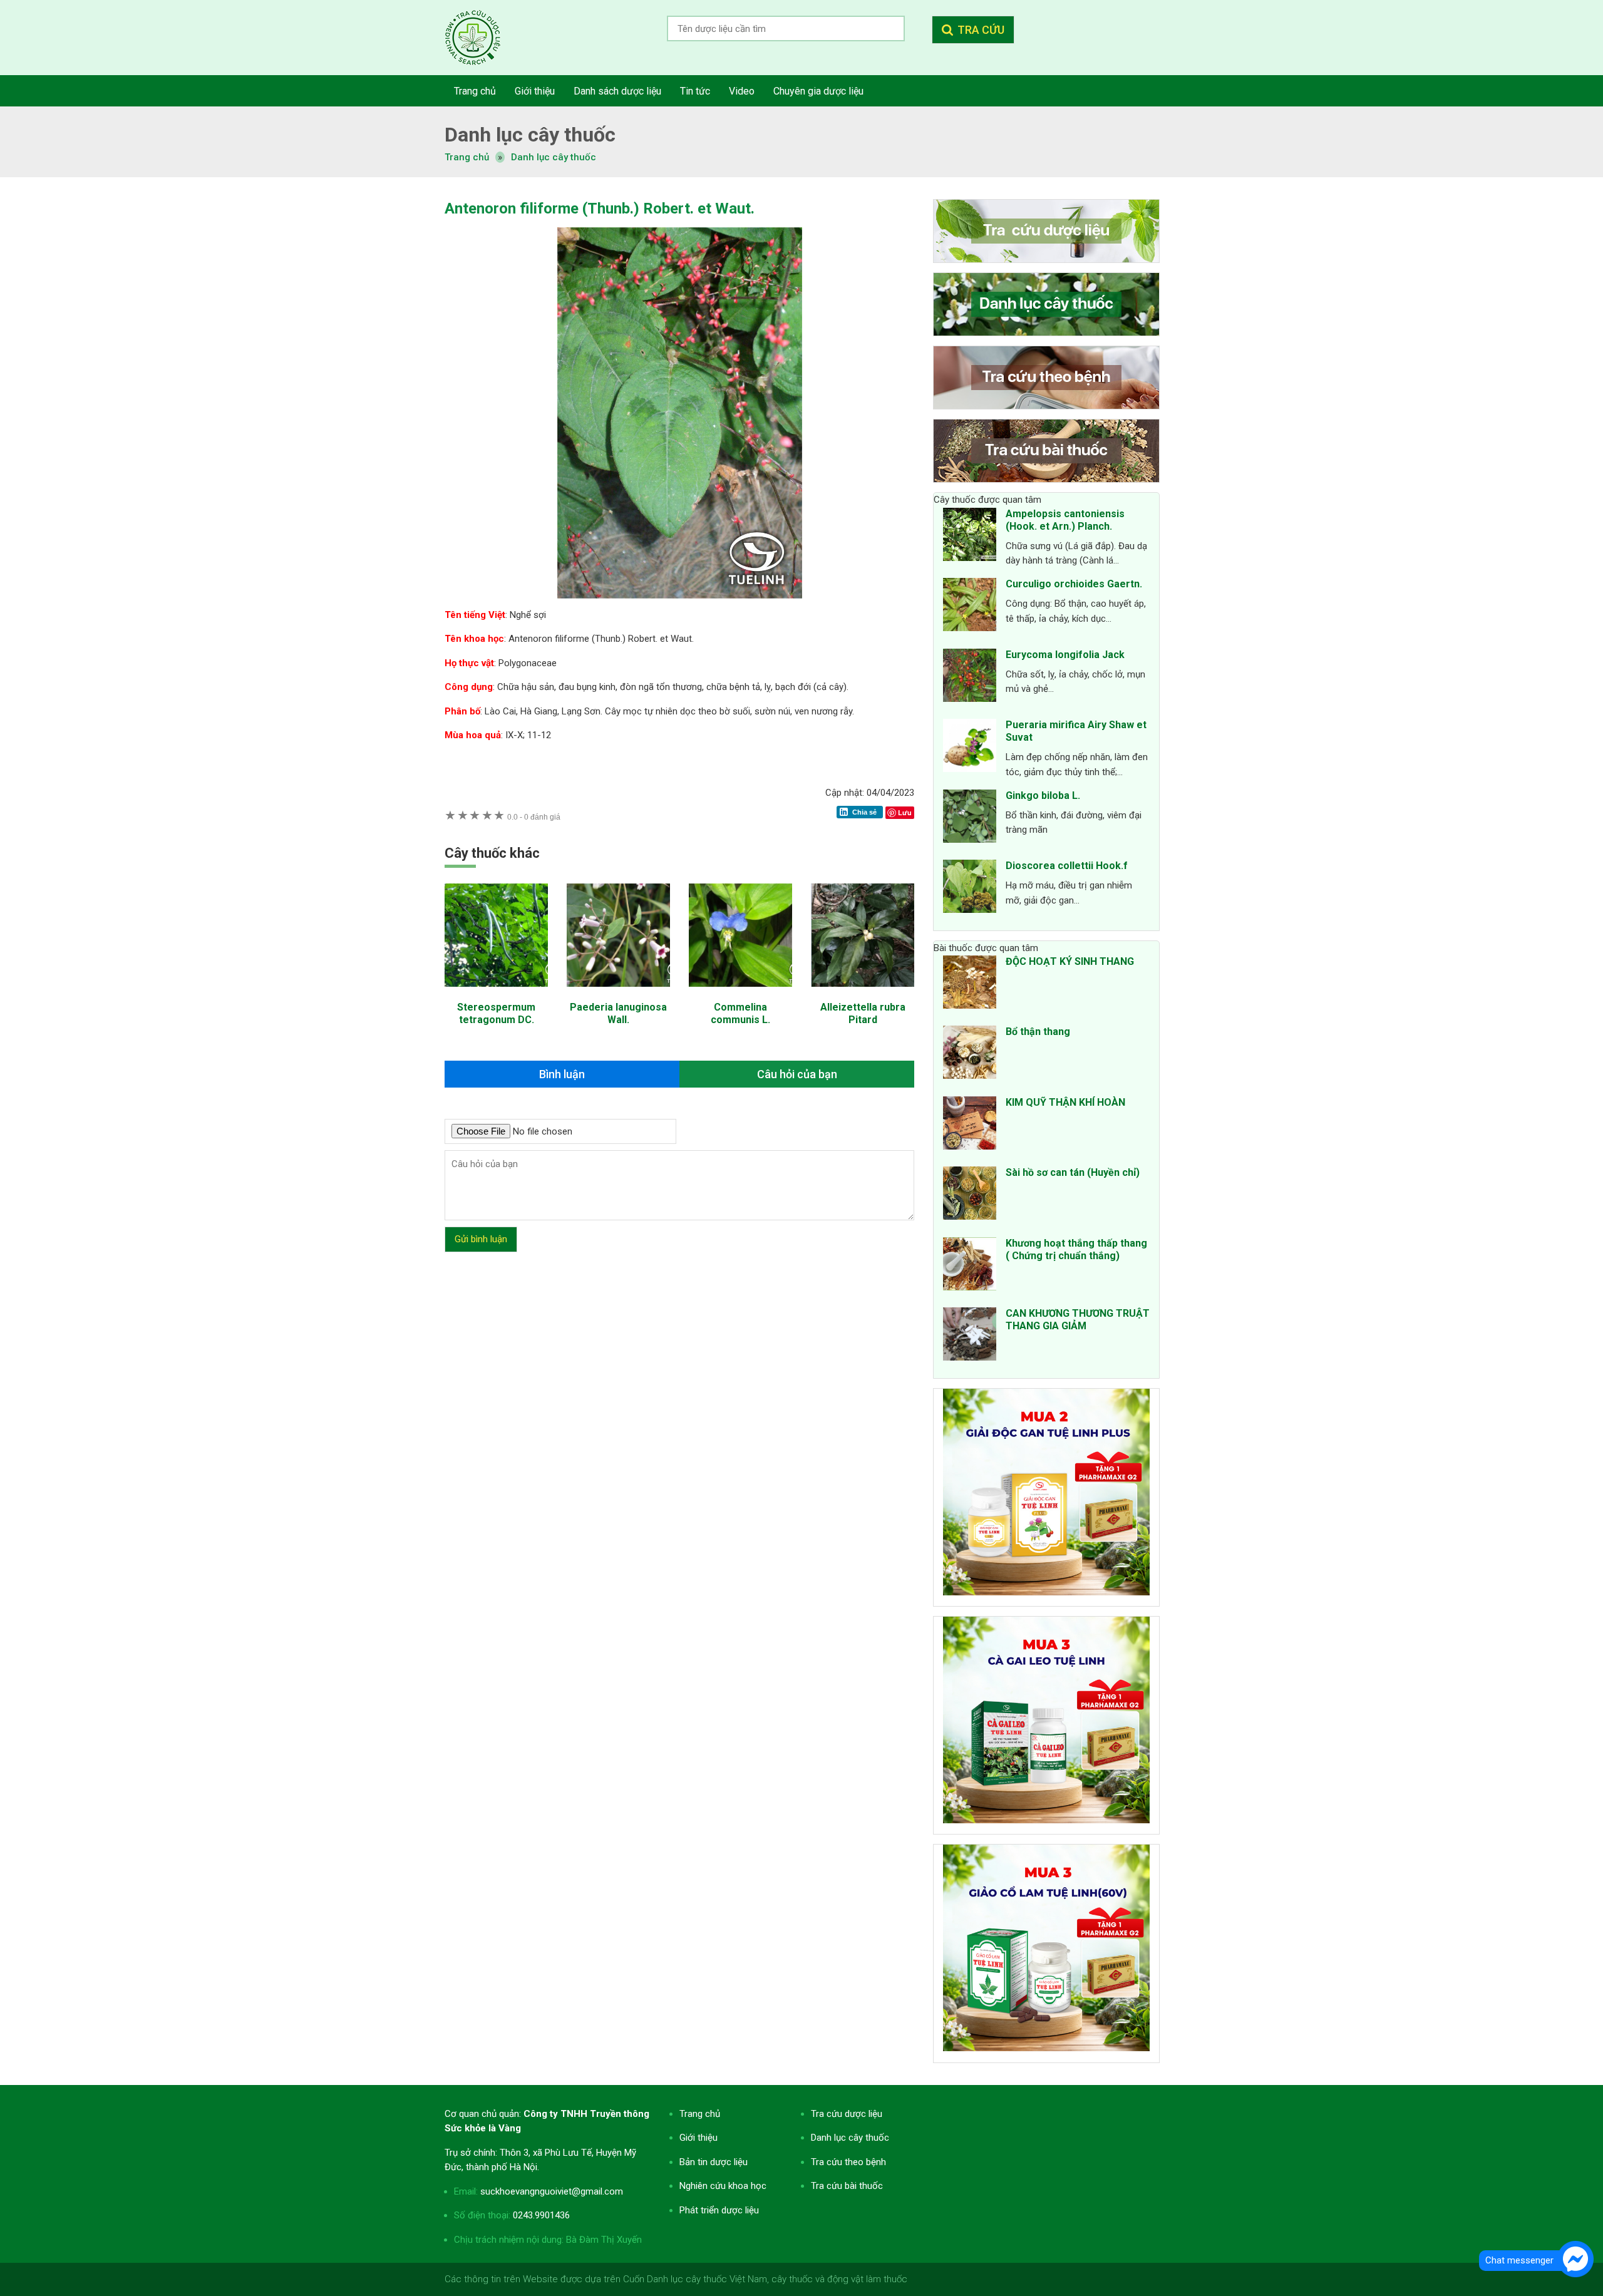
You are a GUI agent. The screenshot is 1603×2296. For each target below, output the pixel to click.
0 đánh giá (534, 817)
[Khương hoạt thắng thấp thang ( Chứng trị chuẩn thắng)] (970, 1266)
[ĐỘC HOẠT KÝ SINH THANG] (970, 984)
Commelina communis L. (740, 1013)
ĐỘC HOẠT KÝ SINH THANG (1070, 961)
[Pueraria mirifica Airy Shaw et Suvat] (970, 748)
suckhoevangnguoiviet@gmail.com (552, 2191)
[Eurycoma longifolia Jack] (970, 677)
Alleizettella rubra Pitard (863, 1013)
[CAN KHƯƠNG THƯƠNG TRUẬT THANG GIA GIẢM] (970, 1336)
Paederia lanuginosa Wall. (618, 1013)
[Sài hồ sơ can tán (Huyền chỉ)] (970, 1195)
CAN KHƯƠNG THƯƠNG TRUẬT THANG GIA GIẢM (1078, 1320)
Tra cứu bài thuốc (847, 2186)
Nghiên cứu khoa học (723, 2186)
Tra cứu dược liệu (482, 38)
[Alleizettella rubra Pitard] (863, 993)
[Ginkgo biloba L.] (970, 818)
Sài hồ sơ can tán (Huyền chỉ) (1073, 1172)
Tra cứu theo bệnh (848, 2162)
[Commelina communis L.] (740, 993)
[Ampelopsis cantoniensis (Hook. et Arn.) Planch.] (970, 537)
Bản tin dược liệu (714, 2162)
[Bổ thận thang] (970, 1054)
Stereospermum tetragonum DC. (496, 1013)
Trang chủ (700, 2114)
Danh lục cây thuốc (554, 157)
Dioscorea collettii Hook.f (1067, 866)
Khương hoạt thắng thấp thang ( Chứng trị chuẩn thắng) (1076, 1249)
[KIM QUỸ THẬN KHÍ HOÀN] (970, 1125)
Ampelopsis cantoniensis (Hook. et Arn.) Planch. (1065, 520)
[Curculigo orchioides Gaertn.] (970, 607)
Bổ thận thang (1038, 1032)
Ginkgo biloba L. (1043, 795)
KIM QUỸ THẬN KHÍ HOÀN (1065, 1102)
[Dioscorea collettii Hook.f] (970, 888)
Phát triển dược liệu (719, 2210)
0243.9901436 (541, 2215)
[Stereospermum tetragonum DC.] (496, 993)
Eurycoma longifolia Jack (1065, 655)
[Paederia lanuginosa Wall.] (618, 993)
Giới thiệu (698, 2138)
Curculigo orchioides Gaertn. (1074, 584)
